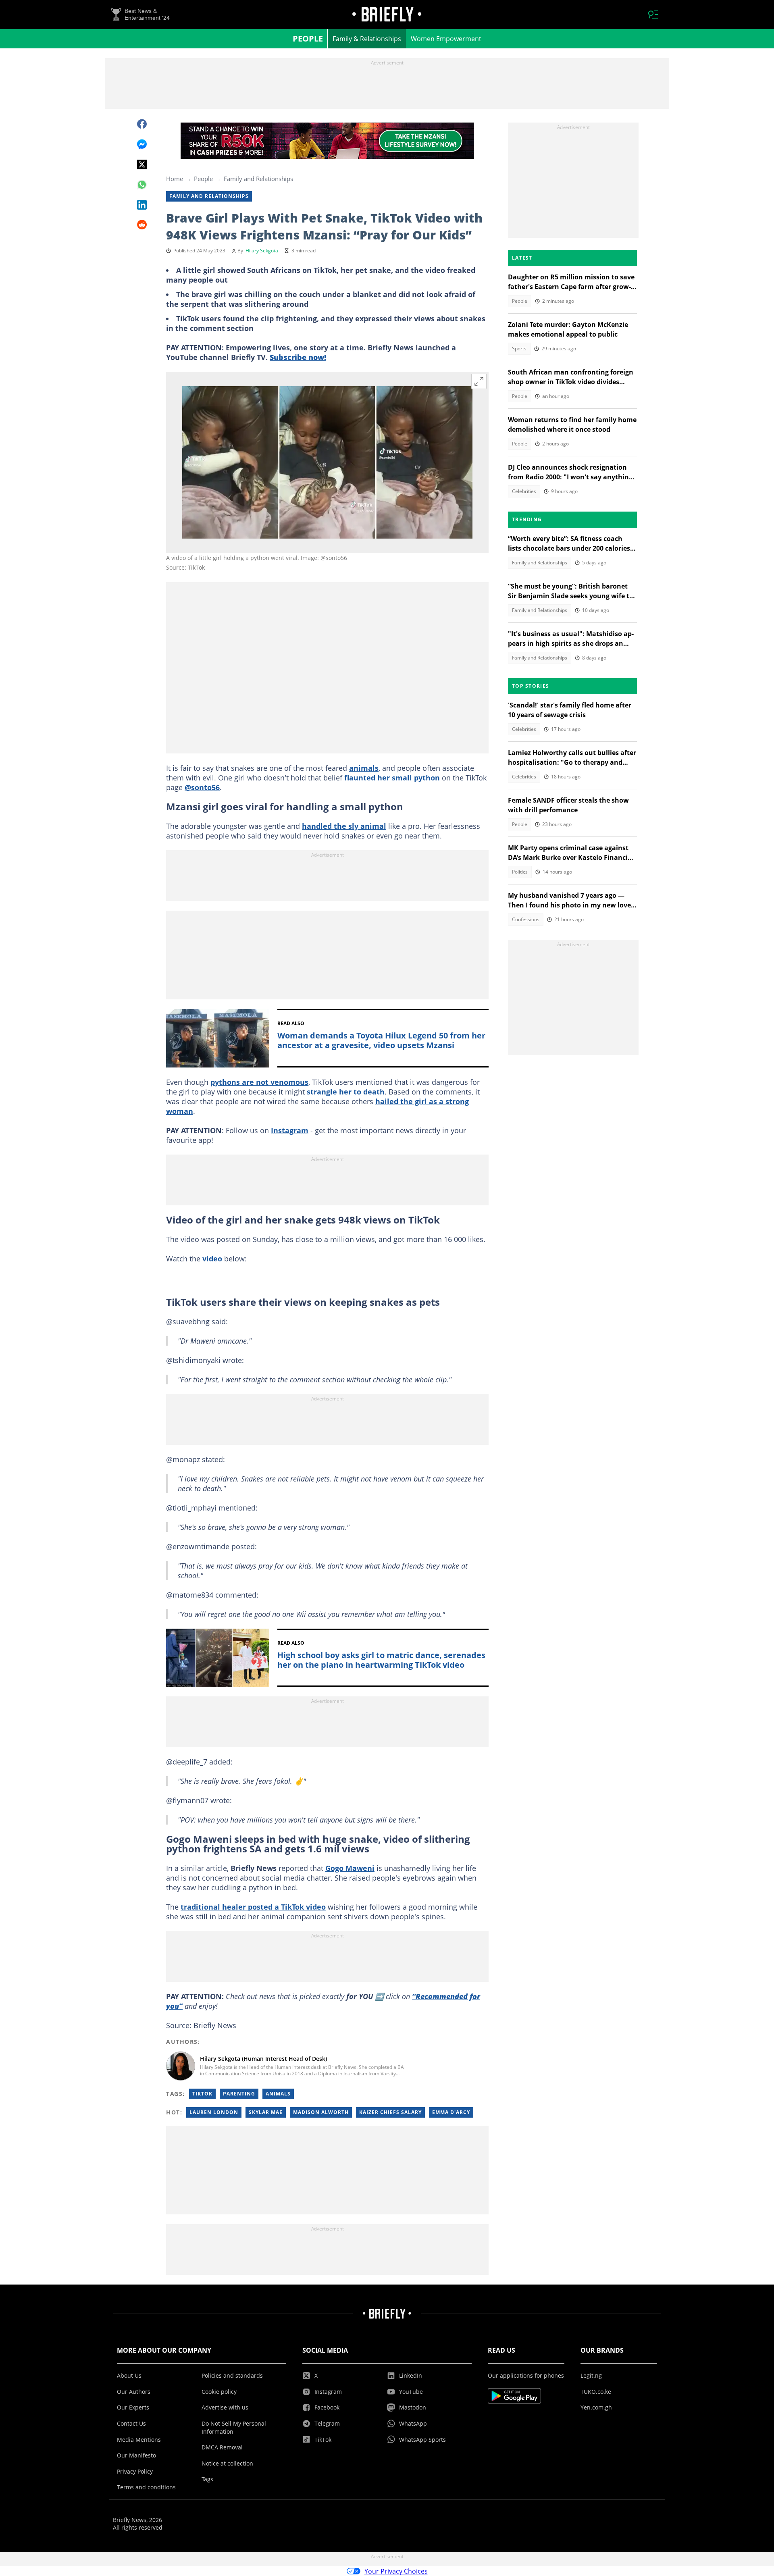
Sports (519, 349)
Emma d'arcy (451, 2112)
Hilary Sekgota (262, 251)
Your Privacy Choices (396, 2571)
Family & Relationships (367, 39)
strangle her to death (346, 1092)
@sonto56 (202, 787)
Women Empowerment (446, 39)
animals (364, 768)
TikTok (202, 2094)
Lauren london (214, 2112)
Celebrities (524, 491)
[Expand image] (479, 381)
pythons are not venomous (259, 1082)
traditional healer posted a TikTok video (253, 1907)
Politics (520, 872)
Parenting (239, 2094)
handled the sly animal (344, 826)
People (308, 38)
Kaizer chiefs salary (390, 2112)
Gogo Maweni (350, 1868)
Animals (278, 2094)
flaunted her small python (392, 778)
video (212, 1259)
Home (175, 179)
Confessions (526, 919)
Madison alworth (321, 2112)
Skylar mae (266, 2112)
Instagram (290, 1130)
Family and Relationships (258, 179)
